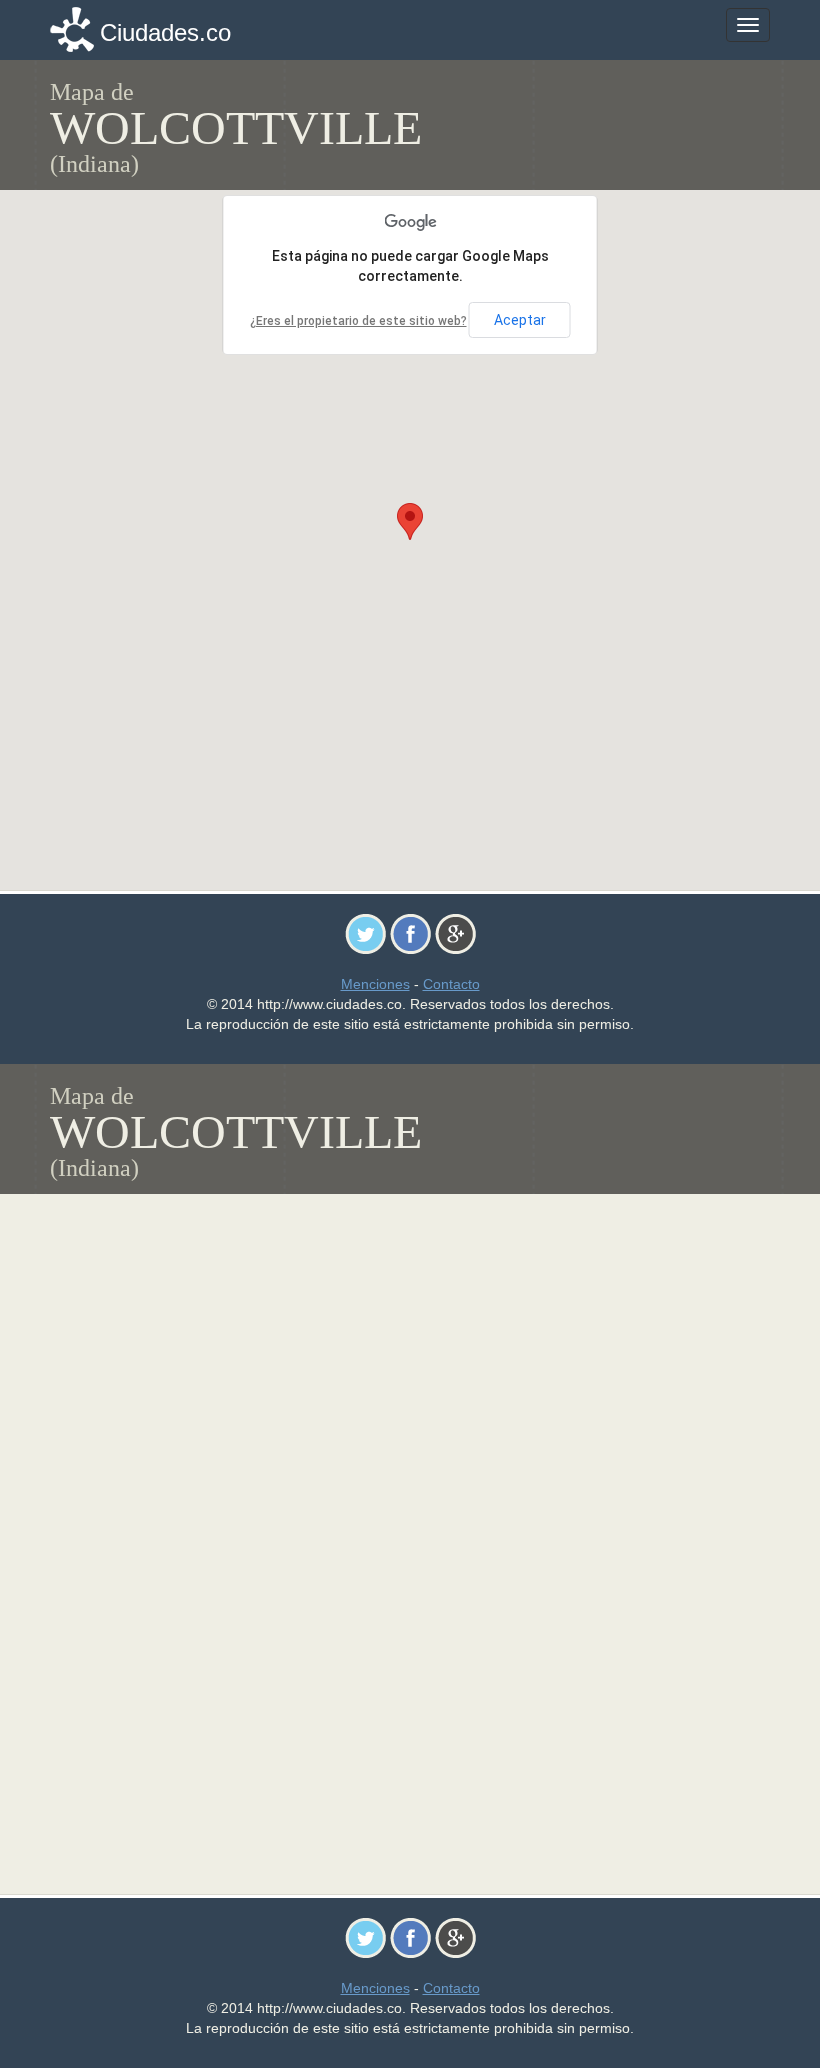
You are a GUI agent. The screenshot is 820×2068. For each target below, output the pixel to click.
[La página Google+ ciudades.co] (455, 933)
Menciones (375, 984)
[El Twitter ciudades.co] (365, 933)
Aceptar (520, 320)
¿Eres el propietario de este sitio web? (358, 321)
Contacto (451, 984)
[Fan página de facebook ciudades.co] (410, 933)
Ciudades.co (165, 32)
